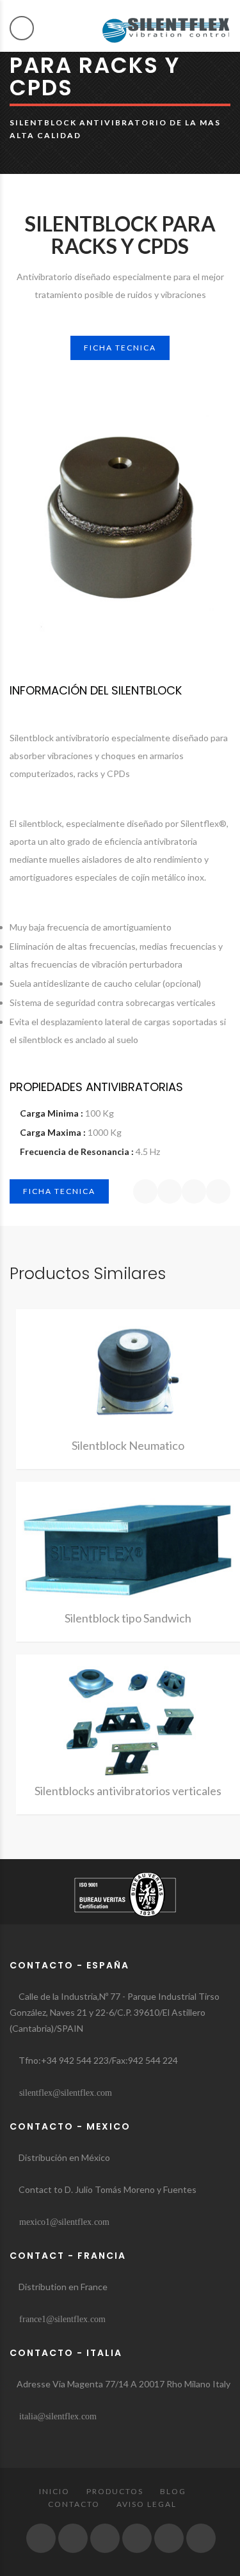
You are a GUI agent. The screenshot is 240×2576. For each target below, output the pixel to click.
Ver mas (128, 1377)
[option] (120, 507)
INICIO (54, 2491)
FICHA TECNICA (120, 348)
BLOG (173, 2491)
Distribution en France (62, 2287)
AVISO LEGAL (147, 2504)
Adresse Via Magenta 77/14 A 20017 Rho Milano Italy (124, 2384)
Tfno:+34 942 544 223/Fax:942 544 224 (97, 2060)
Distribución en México (63, 2157)
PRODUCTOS (115, 2491)
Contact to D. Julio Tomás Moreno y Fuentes (107, 2189)
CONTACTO (74, 2504)
